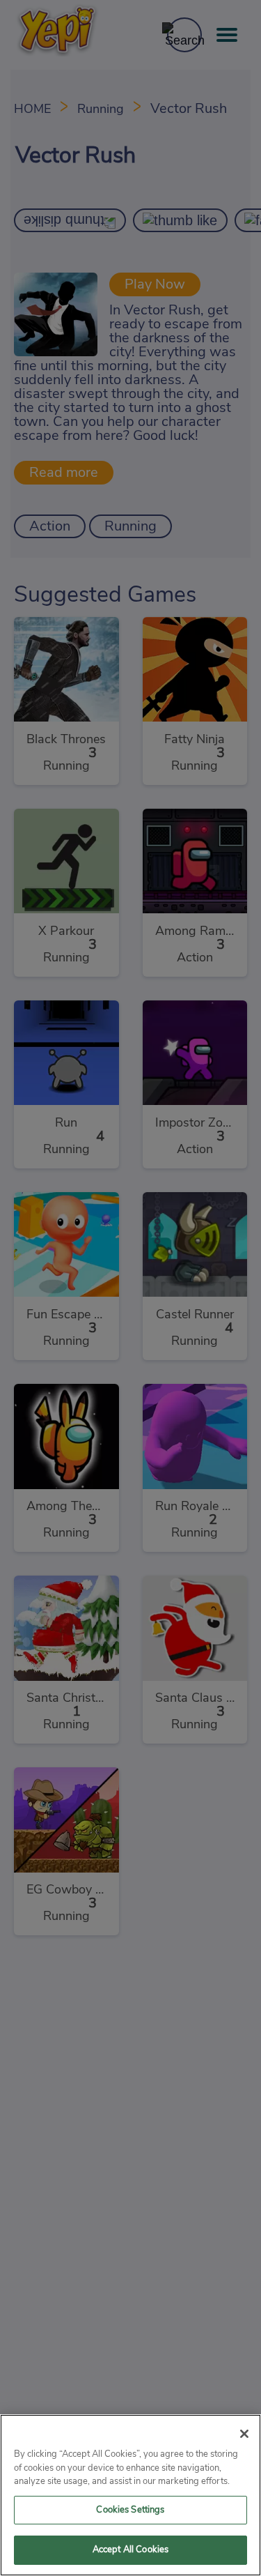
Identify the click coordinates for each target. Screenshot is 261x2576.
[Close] (244, 2434)
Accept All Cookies (130, 2550)
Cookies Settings (130, 2510)
